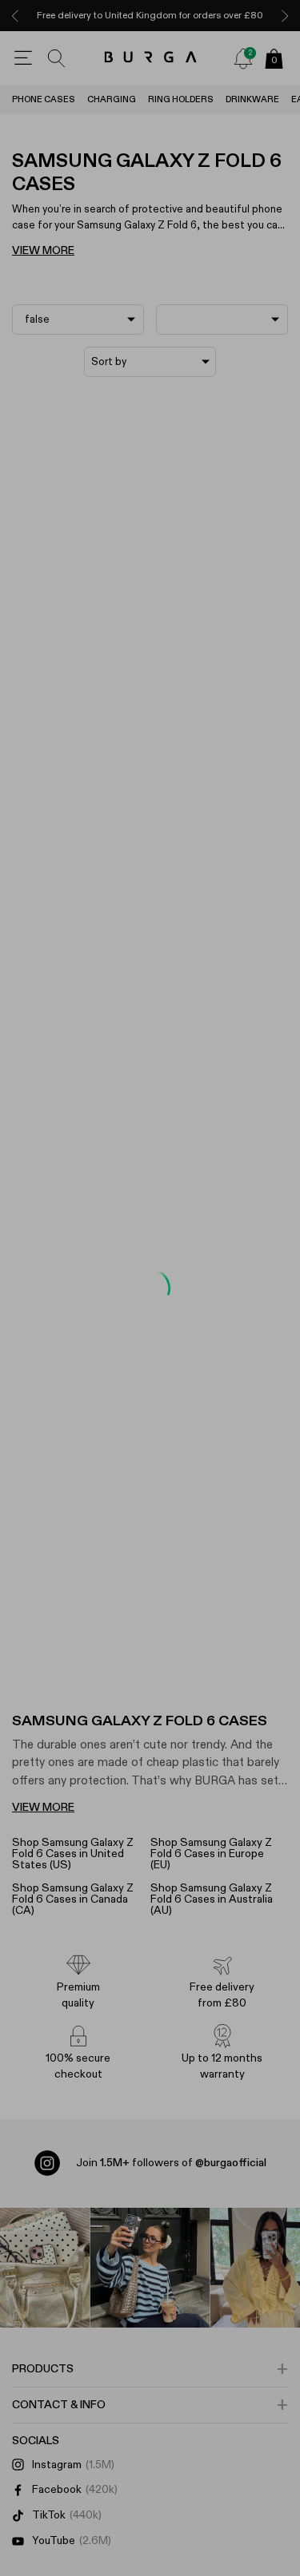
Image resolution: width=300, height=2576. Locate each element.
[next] (285, 16)
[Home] (150, 58)
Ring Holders (181, 99)
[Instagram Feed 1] (150, 2268)
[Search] (57, 58)
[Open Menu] (23, 58)
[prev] (15, 16)
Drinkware (252, 99)
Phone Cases (44, 99)
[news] (243, 58)
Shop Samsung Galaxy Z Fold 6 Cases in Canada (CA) (73, 1899)
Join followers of (171, 2163)
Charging (112, 99)
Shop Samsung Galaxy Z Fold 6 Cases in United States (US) (73, 1854)
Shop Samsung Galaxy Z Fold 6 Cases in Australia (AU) (212, 1899)
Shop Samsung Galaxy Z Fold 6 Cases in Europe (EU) (211, 1854)
